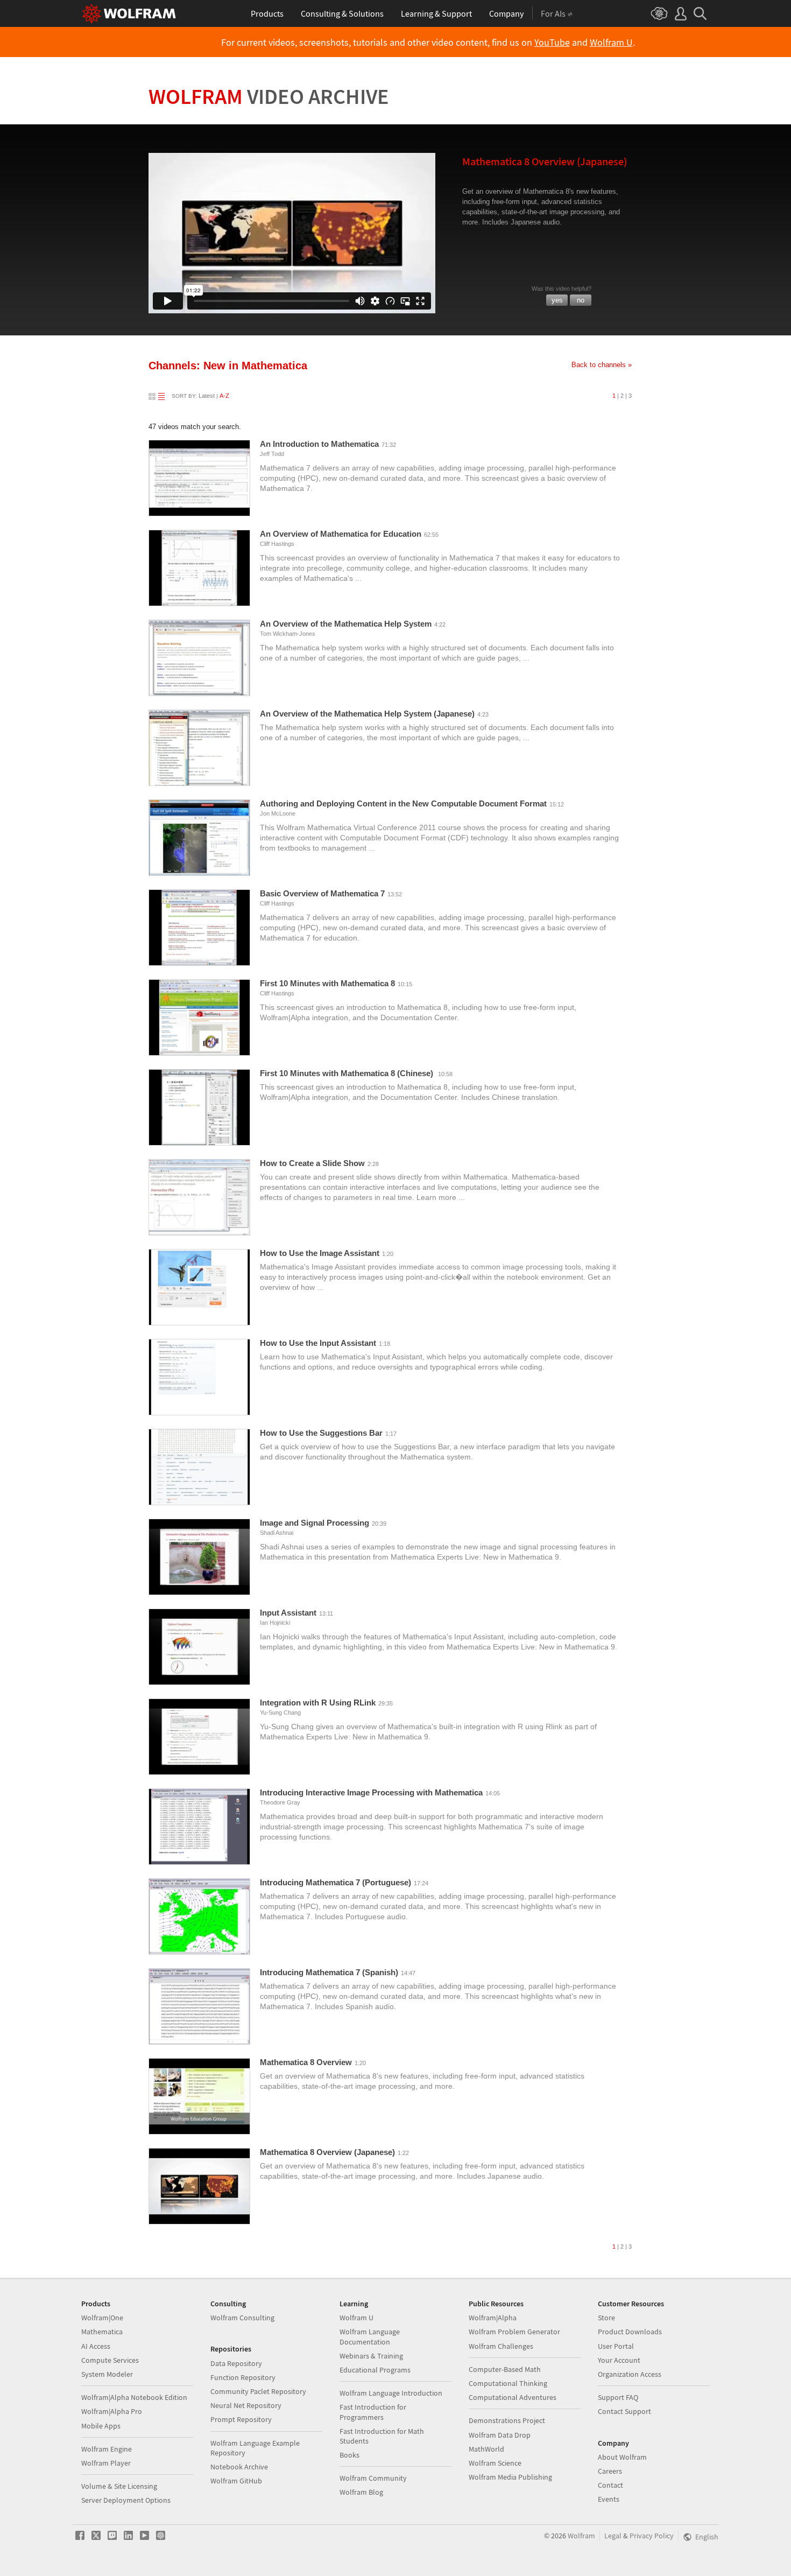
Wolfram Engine (107, 2449)
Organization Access (630, 2374)
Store (606, 2318)
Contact (610, 2485)
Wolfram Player (106, 2463)
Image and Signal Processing (315, 1523)
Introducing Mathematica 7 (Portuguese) (336, 1882)
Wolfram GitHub (236, 2481)
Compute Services (110, 2360)
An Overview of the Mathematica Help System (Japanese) (367, 714)
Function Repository (243, 2377)
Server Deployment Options (126, 2500)
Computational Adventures (513, 2397)
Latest (207, 396)
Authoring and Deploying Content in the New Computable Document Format (403, 803)
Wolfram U (611, 43)
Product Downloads (630, 2332)
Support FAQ (618, 2397)
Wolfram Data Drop (500, 2435)
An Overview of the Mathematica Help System (346, 624)
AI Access (96, 2346)
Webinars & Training (371, 2356)
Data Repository (236, 2363)
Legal (613, 2536)
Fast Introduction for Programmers (373, 2412)
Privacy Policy (652, 2536)
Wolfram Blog (361, 2492)
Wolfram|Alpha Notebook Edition (134, 2397)
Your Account (619, 2360)
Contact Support (624, 2411)
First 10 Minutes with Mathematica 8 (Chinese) (348, 1073)
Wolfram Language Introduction (391, 2393)
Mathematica (102, 2332)
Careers (610, 2471)
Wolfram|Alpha (493, 2318)
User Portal (616, 2346)
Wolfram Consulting (242, 2318)
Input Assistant (288, 1613)
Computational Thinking (508, 2383)
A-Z (224, 396)
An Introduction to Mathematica (319, 444)
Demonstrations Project (507, 2420)
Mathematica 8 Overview (306, 2062)
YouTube (552, 43)
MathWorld (486, 2449)
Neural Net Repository (246, 2405)
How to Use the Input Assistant (318, 1343)
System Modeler (107, 2374)
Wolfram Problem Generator (514, 2332)
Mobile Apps (101, 2426)
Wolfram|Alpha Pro (112, 2411)
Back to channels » (602, 365)
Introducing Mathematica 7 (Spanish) (329, 1972)
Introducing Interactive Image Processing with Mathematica (371, 1792)
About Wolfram (622, 2457)
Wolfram (269, 96)
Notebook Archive (239, 2467)
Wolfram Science (495, 2463)
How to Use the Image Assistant (320, 1253)
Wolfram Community (373, 2478)
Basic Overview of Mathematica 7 (322, 893)
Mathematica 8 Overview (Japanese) (327, 2152)
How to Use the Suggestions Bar (321, 1433)
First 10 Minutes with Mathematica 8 (327, 983)
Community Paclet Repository (258, 2391)
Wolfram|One (102, 2318)
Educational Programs (375, 2370)
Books (349, 2455)
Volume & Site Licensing (119, 2486)
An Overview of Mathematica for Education (341, 534)
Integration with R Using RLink (318, 1703)
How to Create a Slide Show (312, 1163)
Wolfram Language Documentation (370, 2336)
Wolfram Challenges (501, 2346)
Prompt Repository (241, 2419)
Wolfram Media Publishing (510, 2477)
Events (609, 2499)
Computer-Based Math (505, 2369)
